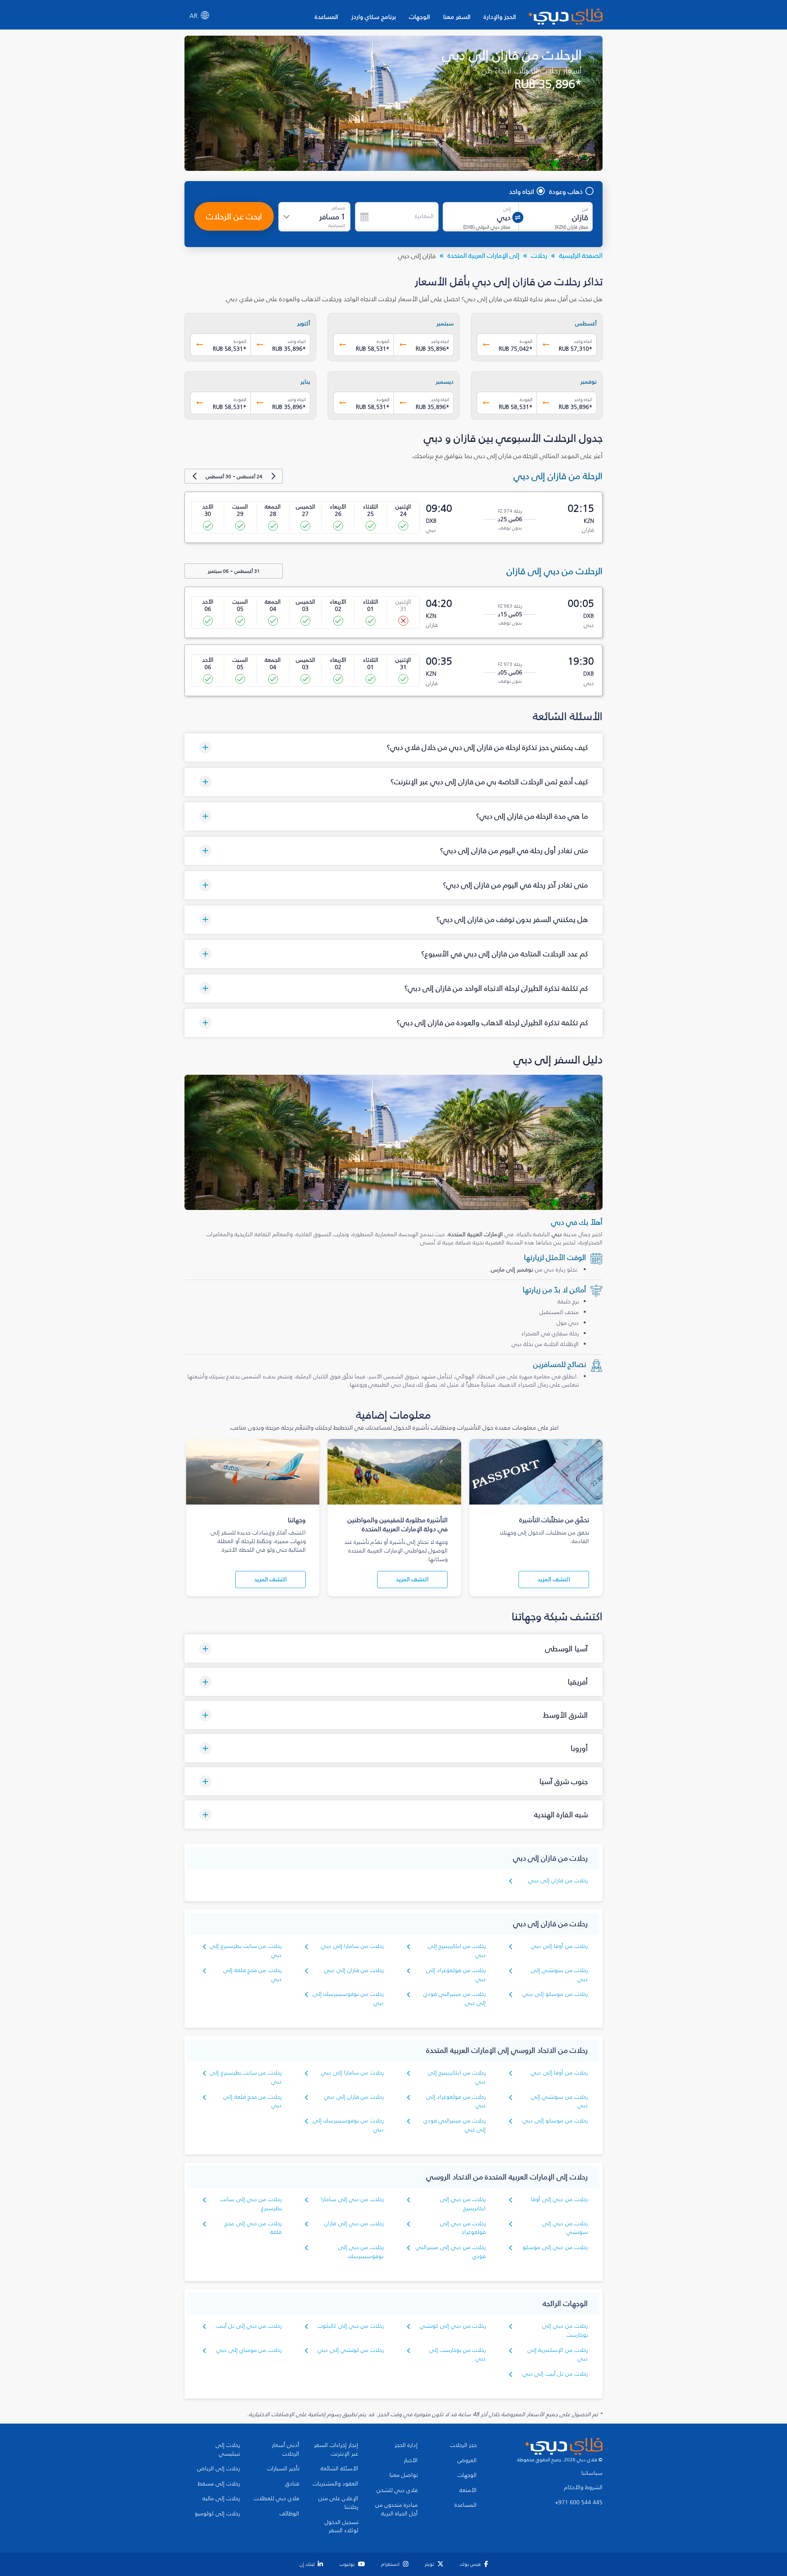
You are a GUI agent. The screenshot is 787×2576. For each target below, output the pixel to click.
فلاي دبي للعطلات (276, 2499)
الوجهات (420, 17)
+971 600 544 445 (579, 2503)
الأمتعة (468, 2490)
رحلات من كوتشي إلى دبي (351, 2350)
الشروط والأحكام (583, 2487)
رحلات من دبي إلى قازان (354, 2223)
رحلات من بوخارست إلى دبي (457, 2355)
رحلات (539, 255)
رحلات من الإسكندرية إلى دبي (558, 2355)
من (585, 209)
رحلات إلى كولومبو (217, 2514)
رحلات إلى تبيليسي (228, 2450)
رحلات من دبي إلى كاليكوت (351, 2326)
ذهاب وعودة (566, 191)
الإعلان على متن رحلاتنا (338, 2503)
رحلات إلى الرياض (218, 2469)
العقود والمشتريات (335, 2484)
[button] (393, 748)
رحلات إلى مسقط (219, 2484)
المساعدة (326, 17)
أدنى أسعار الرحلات (285, 2450)
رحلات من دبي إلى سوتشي (565, 2228)
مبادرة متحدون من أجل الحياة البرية (397, 2509)
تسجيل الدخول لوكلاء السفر (341, 2527)
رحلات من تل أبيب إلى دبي (555, 2374)
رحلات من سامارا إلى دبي (352, 1946)
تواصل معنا (404, 2475)
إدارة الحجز (406, 2445)
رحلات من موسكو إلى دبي (555, 1994)
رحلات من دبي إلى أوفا (559, 2199)
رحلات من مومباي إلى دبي (249, 2350)
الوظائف (289, 2514)
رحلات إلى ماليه (221, 2499)
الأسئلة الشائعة (339, 2469)
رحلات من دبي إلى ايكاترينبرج (463, 2204)
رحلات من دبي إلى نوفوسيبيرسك (361, 2252)
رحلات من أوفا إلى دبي (559, 1946)
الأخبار (411, 2460)
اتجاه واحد (522, 191)
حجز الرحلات (463, 2445)
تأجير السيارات (283, 2469)
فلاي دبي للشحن (397, 2490)
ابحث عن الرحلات (234, 216)
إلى (507, 209)
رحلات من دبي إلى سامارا (352, 2199)
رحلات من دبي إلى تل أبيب (249, 2326)
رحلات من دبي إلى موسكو (555, 2247)
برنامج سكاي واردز (374, 17)
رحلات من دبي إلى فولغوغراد (463, 2228)
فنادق (292, 2484)
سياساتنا (592, 2473)
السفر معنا (457, 17)
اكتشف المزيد (554, 1579)
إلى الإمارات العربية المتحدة (483, 255)
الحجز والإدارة (500, 17)
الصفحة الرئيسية (581, 255)
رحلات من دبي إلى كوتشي (453, 2326)
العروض (467, 2460)
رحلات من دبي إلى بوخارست (565, 2330)
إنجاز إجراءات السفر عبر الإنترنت (336, 2450)
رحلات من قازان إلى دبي (558, 1880)
